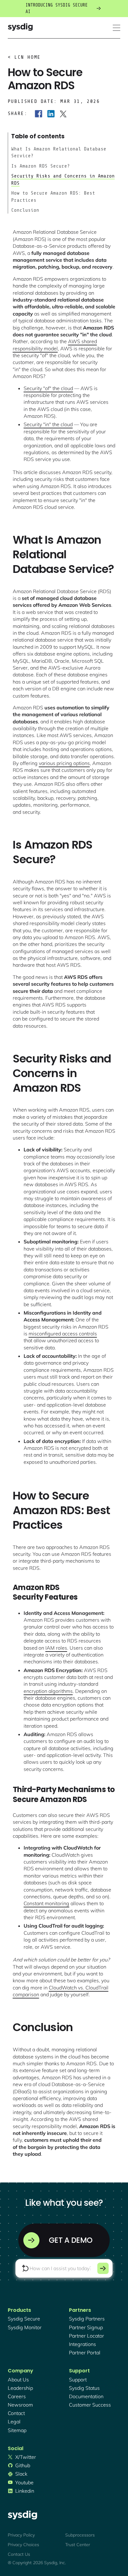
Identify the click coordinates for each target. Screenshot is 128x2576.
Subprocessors (80, 2535)
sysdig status (84, 2388)
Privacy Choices (23, 2545)
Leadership (20, 2388)
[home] (20, 28)
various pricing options (64, 763)
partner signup (86, 2327)
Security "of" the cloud (48, 388)
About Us (18, 2380)
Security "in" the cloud (48, 424)
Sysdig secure (24, 2319)
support (78, 2380)
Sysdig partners (87, 2319)
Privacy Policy (21, 2535)
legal (14, 2422)
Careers (17, 2396)
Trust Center (78, 2545)
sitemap (17, 2430)
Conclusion (25, 210)
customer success (90, 2405)
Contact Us (19, 2554)
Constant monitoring (46, 1903)
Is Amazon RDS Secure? (41, 166)
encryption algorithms (48, 1691)
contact (16, 2413)
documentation (86, 2396)
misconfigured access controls (63, 1334)
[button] (117, 28)
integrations (82, 2344)
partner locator (87, 2336)
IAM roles (56, 1648)
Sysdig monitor (25, 2327)
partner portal (85, 2353)
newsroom (20, 2405)
